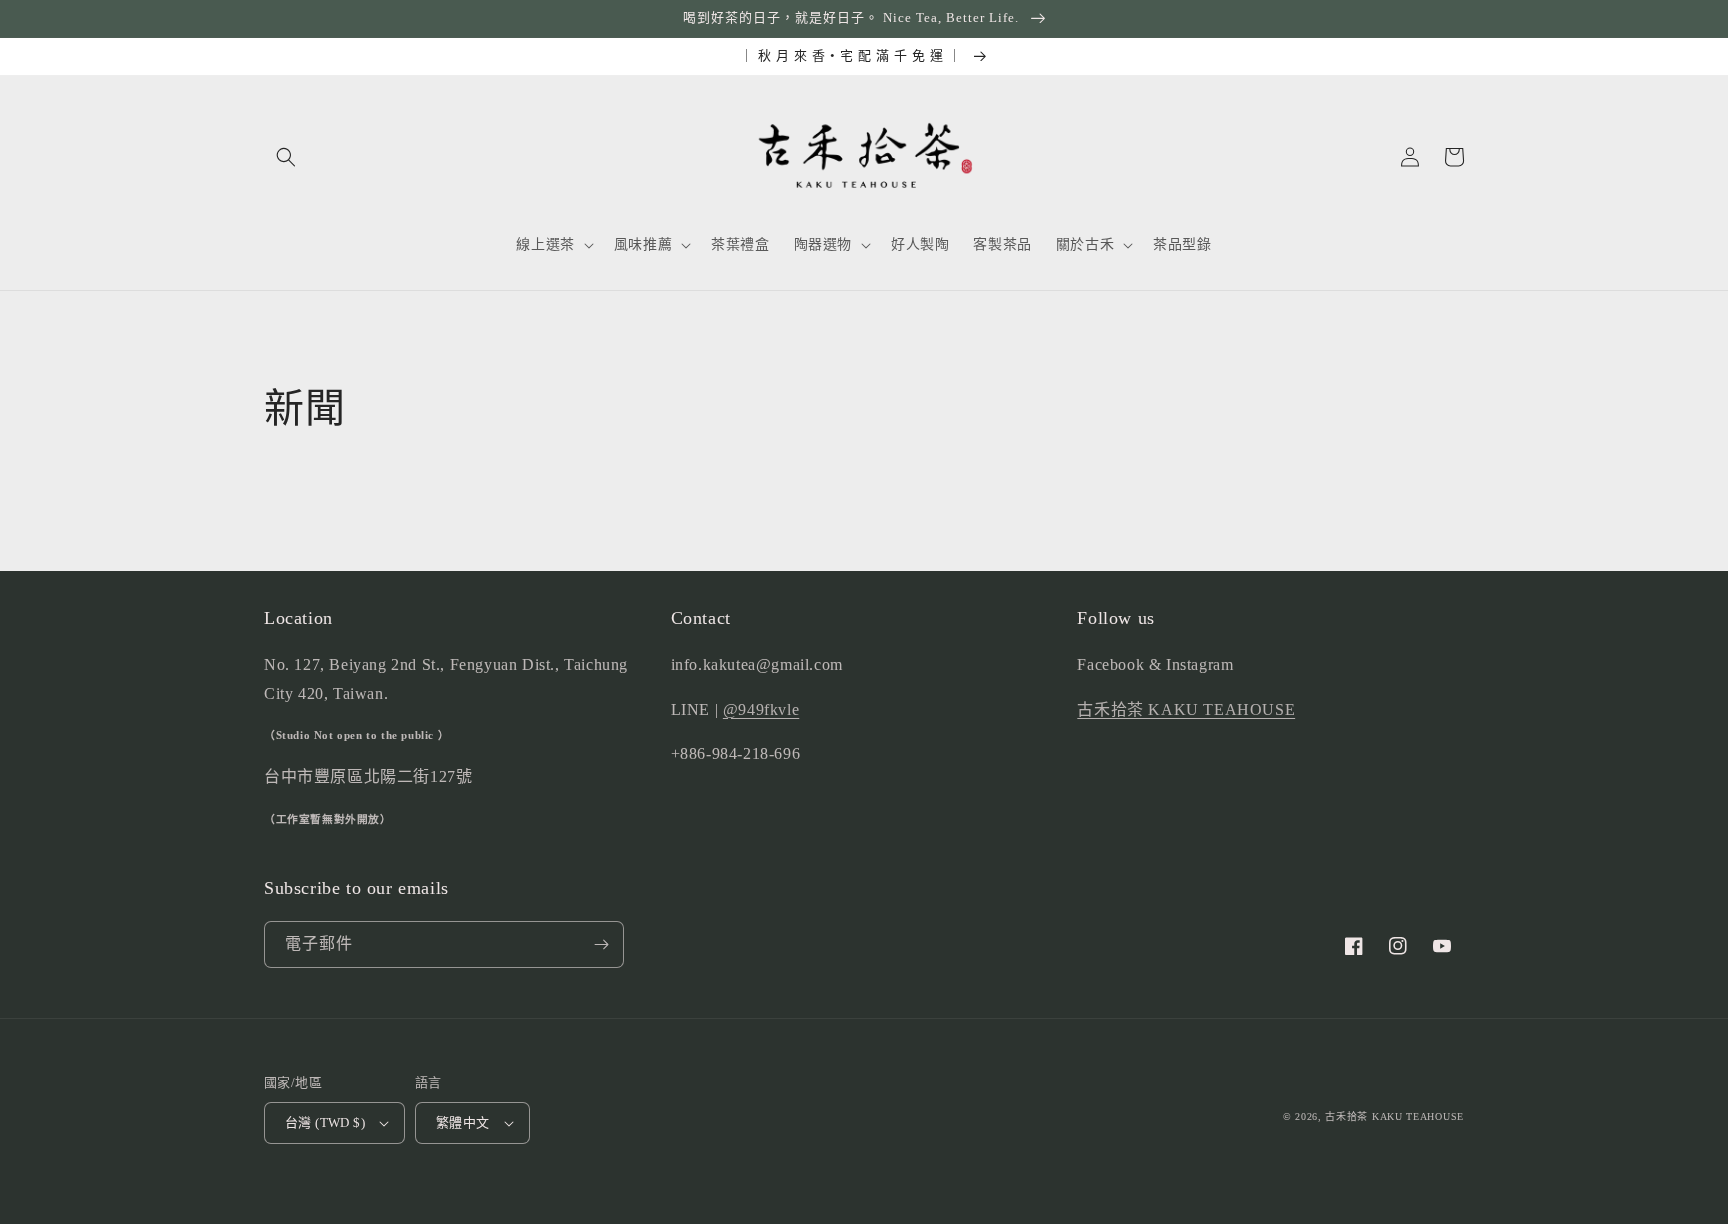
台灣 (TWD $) (325, 1122)
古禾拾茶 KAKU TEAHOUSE (1186, 709)
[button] (286, 157)
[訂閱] (601, 944)
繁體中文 (463, 1122)
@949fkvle (761, 709)
